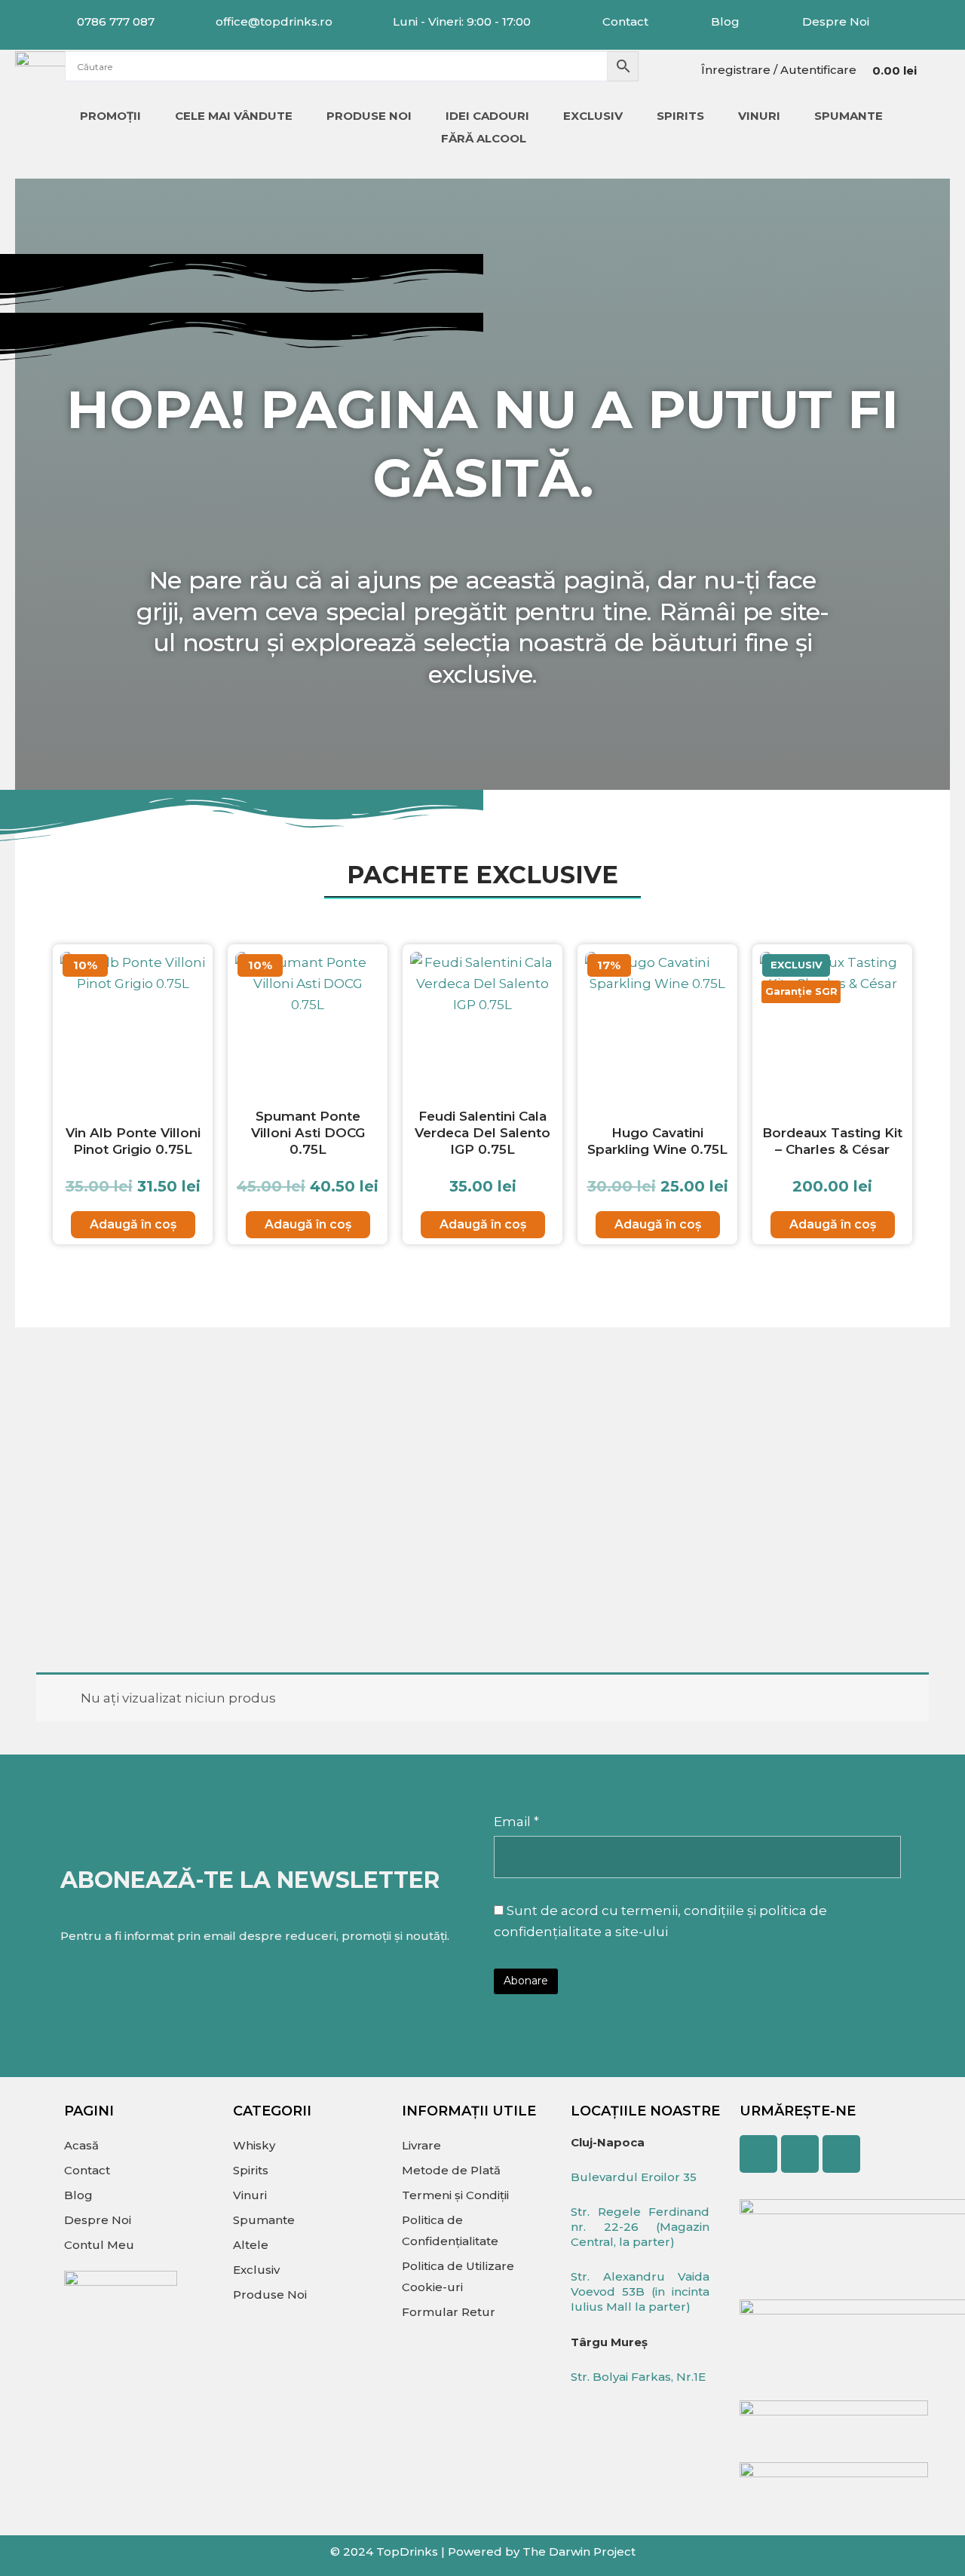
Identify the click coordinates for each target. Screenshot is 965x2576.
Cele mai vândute (234, 116)
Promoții (110, 116)
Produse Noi (369, 116)
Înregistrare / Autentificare (779, 70)
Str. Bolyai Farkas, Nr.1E (638, 2377)
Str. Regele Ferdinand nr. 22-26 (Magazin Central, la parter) (640, 2227)
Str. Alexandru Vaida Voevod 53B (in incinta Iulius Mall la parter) (640, 2291)
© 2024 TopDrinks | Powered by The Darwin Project (483, 2552)
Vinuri (759, 116)
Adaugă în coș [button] (133, 1224)
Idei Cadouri (487, 116)
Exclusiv (593, 116)
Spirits (680, 116)
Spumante (849, 116)
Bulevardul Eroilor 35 (634, 2177)
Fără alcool (484, 138)
